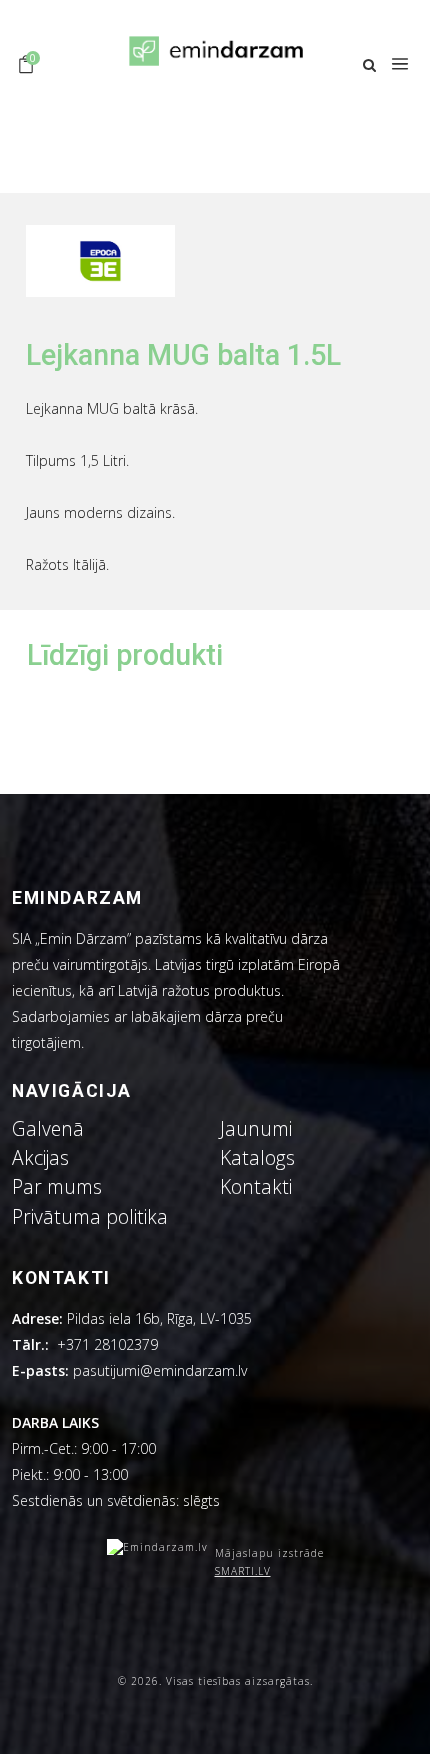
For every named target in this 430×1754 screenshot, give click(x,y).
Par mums (57, 1186)
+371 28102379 (107, 1344)
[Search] (369, 65)
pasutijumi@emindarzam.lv (164, 1370)
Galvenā (48, 1128)
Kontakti (256, 1186)
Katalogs (257, 1157)
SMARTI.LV (243, 1571)
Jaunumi (256, 1128)
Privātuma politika (90, 1216)
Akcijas (40, 1157)
